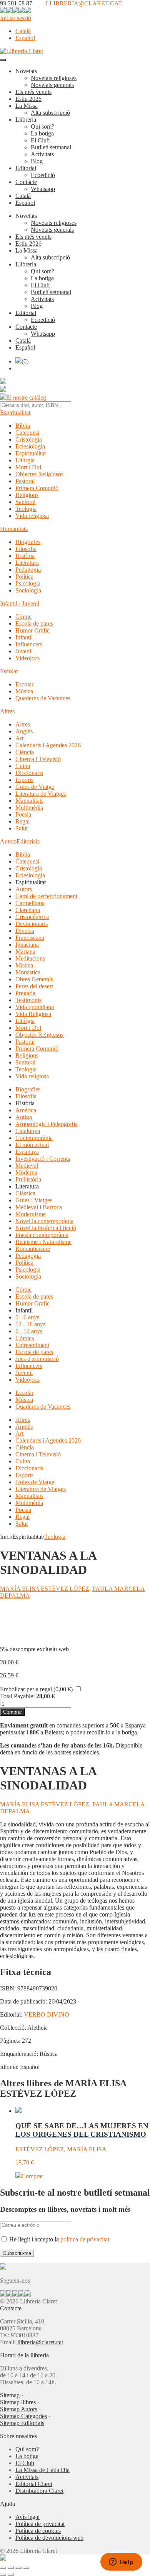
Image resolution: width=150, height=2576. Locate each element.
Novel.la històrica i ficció (46, 1228)
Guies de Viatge (35, 787)
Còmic (23, 617)
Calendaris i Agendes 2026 (48, 745)
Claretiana (28, 910)
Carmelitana (30, 903)
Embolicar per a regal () (36, 1689)
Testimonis (28, 1000)
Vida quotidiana (35, 1007)
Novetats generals (52, 85)
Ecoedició (43, 175)
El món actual (32, 1145)
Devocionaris (32, 924)
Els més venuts (33, 92)
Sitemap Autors (19, 2409)
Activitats (42, 154)
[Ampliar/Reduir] (3, 2568)
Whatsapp (43, 189)
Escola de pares (34, 623)
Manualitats (29, 801)
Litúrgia (25, 460)
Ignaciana (27, 945)
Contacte (26, 182)
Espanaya (27, 1152)
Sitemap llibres (18, 2402)
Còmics (25, 1338)
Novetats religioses (54, 78)
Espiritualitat (15, 413)
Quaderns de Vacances (43, 698)
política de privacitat (85, 2239)
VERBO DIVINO (47, 2014)
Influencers (29, 644)
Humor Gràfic (32, 630)
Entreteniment (32, 1345)
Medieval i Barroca (39, 1207)
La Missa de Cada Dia (42, 2470)
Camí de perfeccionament (46, 896)
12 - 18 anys (30, 1324)
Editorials (28, 841)
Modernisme (31, 1214)
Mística (24, 965)
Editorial (26, 168)
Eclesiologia (30, 446)
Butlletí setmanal (51, 147)
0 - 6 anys (27, 1317)
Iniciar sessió (16, 18)
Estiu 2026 (28, 99)
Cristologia (29, 439)
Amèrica (26, 1110)
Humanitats (14, 529)
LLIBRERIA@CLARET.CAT (84, 3)
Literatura (27, 563)
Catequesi (27, 433)
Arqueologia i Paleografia (47, 1124)
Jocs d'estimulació (37, 1359)
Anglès (24, 731)
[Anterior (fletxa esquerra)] (3, 2574)
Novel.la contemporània (44, 1221)
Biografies (28, 542)
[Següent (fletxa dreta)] (11, 2574)
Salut (22, 828)
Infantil (24, 637)
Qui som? (42, 126)
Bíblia (23, 426)
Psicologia (28, 583)
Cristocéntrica (32, 917)
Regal (22, 821)
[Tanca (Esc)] (26, 2568)
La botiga (42, 133)
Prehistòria (28, 1179)
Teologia (26, 509)
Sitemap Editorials (22, 2423)
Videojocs (27, 658)
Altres (7, 711)
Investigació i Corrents (43, 1159)
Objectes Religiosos (39, 474)
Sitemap (10, 2395)
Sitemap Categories (23, 2416)
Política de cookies (38, 2531)
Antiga (24, 1117)
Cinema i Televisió (38, 759)
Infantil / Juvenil (20, 603)
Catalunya (28, 1131)
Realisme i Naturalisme (43, 1242)
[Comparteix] (18, 2568)
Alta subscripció (50, 113)
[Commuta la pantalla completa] (11, 2568)
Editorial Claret (34, 2484)
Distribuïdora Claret (39, 2491)
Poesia (23, 814)
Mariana (25, 952)
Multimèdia (29, 808)
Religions (27, 495)
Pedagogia (28, 570)
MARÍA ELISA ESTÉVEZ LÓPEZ (45, 1589)
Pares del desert (34, 986)
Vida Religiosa (33, 1014)
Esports (24, 780)
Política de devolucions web (49, 2538)
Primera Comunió (37, 488)
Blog (37, 161)
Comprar (12, 1712)
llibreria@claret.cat (40, 2342)
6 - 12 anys (29, 1331)
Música (24, 691)
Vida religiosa (32, 516)
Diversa (25, 931)
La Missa (27, 106)
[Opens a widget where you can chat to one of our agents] (121, 2563)
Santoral (25, 502)
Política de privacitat (40, 2524)
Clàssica (25, 1193)
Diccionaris (29, 773)
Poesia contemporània (42, 1235)
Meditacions (30, 958)
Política (24, 577)
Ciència (25, 752)
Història (25, 556)
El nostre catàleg (26, 398)
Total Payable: (17, 1696)
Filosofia (26, 549)
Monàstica (28, 972)
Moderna (26, 1173)
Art (19, 738)
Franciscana (30, 938)
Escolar (9, 671)
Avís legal (27, 2517)
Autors (8, 841)
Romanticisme (33, 1249)
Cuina (23, 766)
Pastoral (25, 481)
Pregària (25, 993)
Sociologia (28, 590)
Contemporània (34, 1138)
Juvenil (24, 651)
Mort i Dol (28, 467)
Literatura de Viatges (41, 794)
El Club (40, 140)
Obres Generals (34, 979)
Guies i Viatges (34, 1200)
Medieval (27, 1166)
